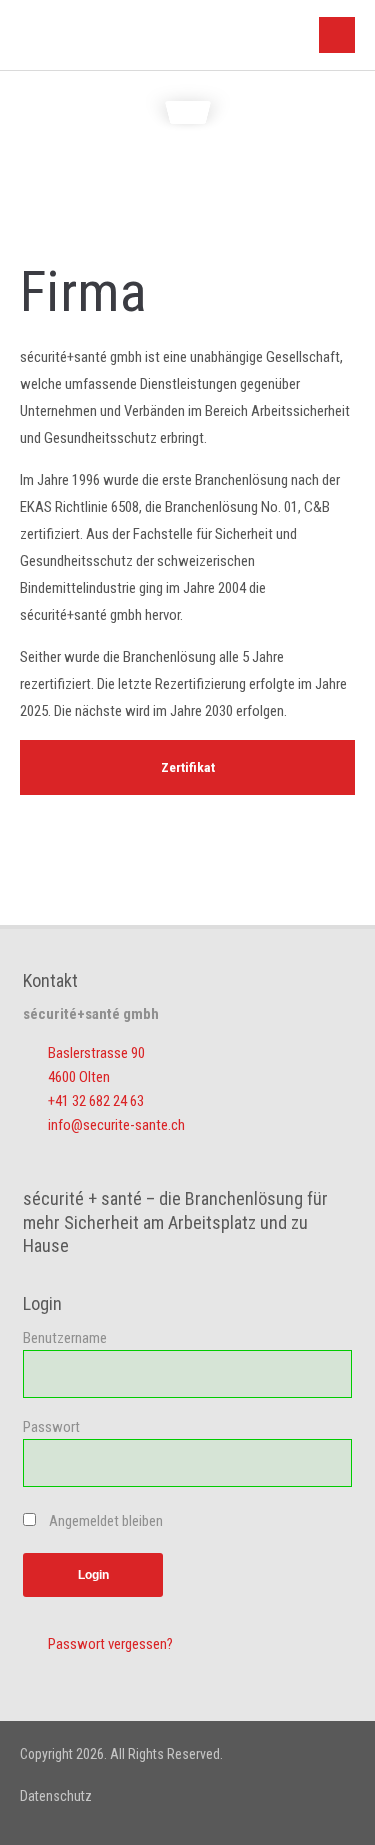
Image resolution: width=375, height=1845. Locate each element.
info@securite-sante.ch (116, 1125)
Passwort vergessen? (110, 1644)
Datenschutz (56, 1796)
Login (93, 1575)
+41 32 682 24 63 (96, 1101)
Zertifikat (188, 767)
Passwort (51, 1427)
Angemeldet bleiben (106, 1521)
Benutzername (65, 1338)
